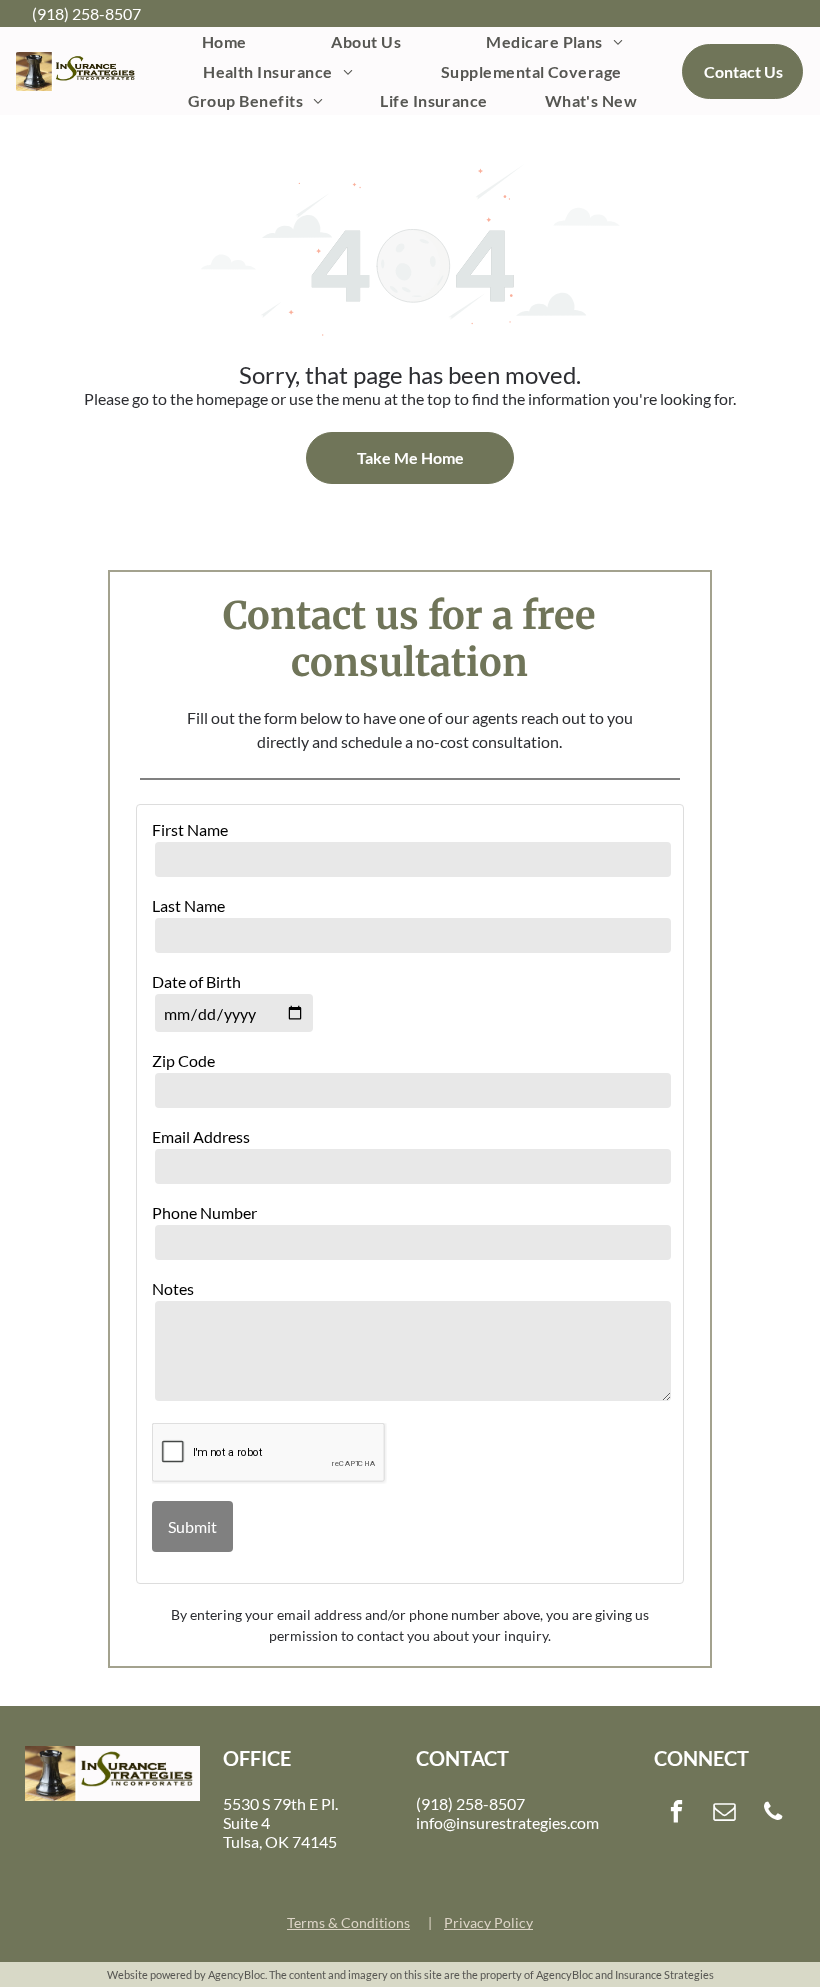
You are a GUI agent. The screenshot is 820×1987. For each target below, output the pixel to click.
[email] (724, 1814)
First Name (190, 829)
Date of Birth (196, 981)
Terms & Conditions (348, 1922)
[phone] (773, 1814)
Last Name (188, 905)
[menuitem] (224, 41)
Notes (173, 1288)
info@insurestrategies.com (507, 1822)
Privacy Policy (488, 1922)
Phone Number (204, 1212)
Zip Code (183, 1060)
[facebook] (676, 1814)
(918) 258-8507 (86, 13)
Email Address (201, 1136)
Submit (192, 1526)
